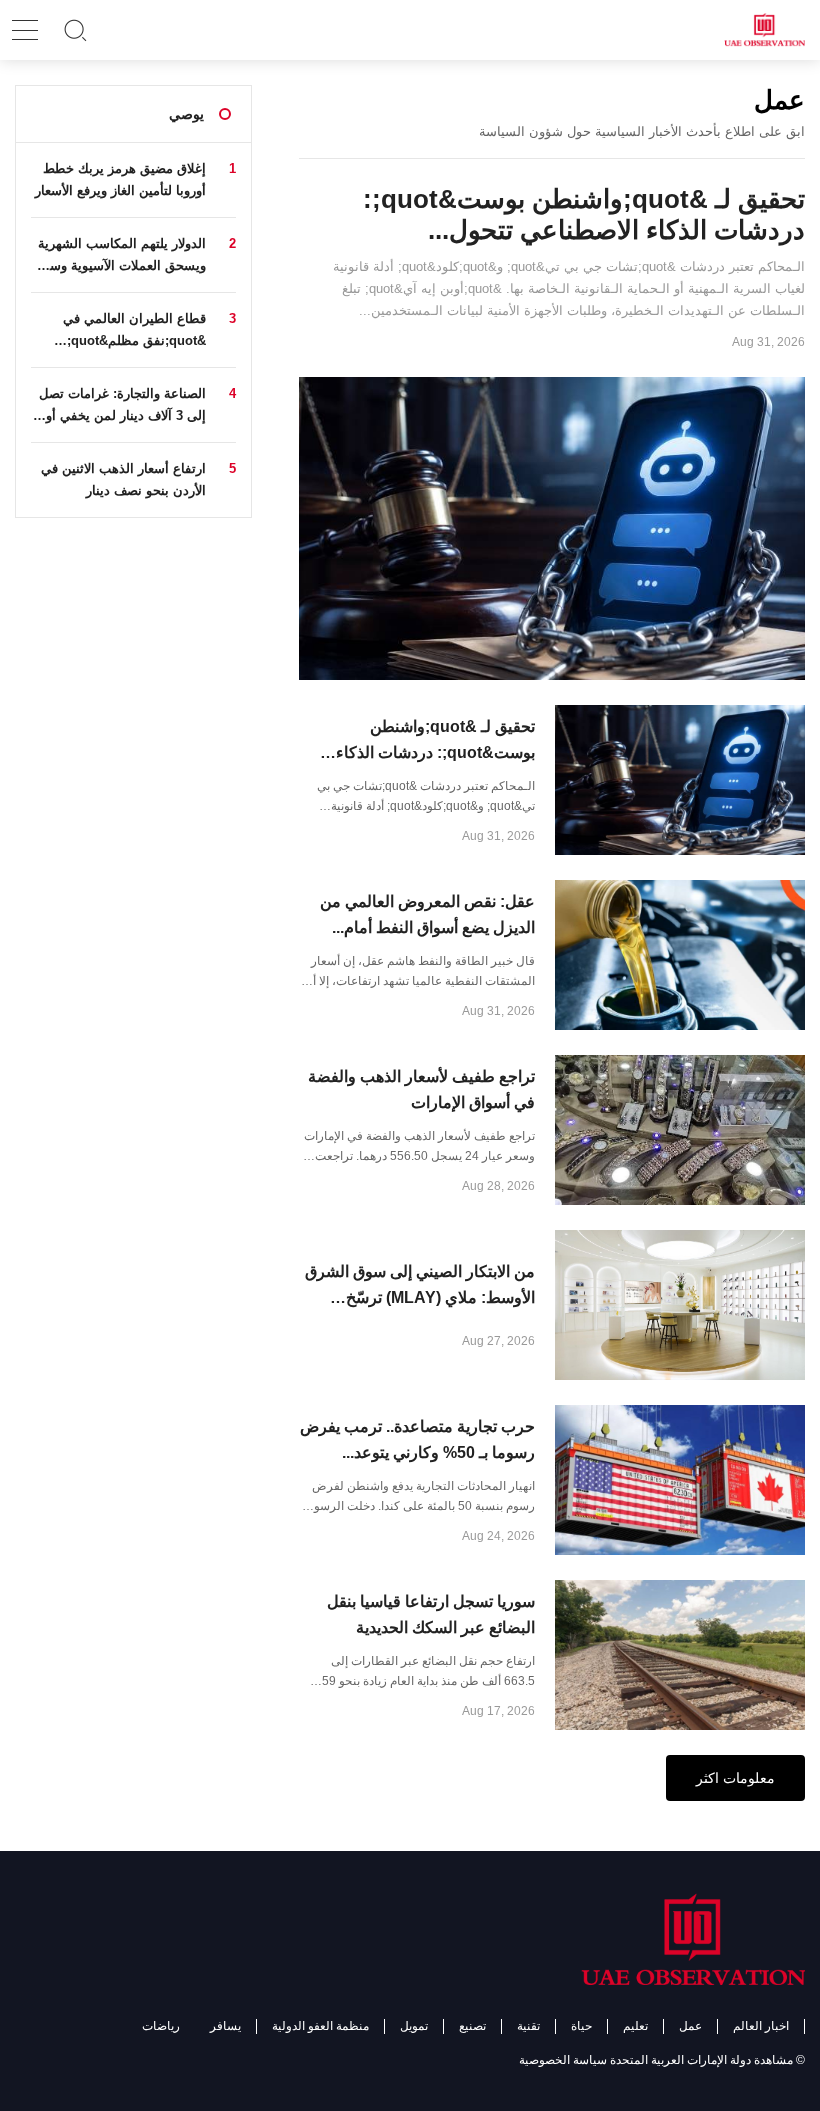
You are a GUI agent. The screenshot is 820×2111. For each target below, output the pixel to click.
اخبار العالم (761, 2026)
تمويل (414, 2026)
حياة (581, 2026)
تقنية (528, 2026)
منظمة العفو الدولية (320, 2026)
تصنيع (472, 2026)
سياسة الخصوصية (563, 2060)
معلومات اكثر (735, 1778)
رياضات (161, 2026)
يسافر (225, 2026)
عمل (690, 2026)
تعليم (635, 2026)
